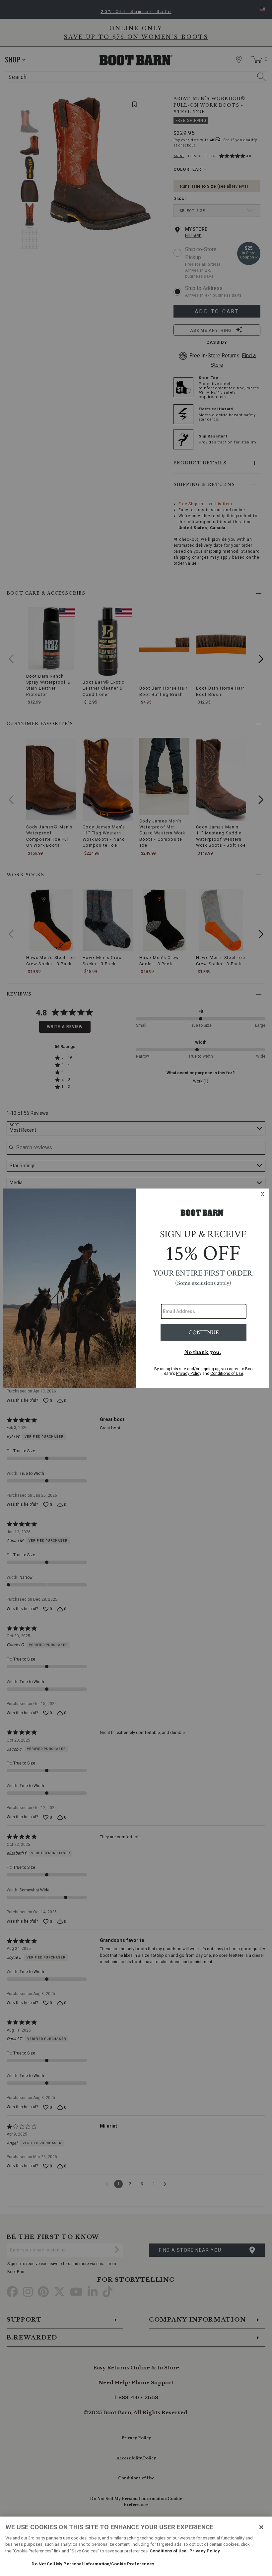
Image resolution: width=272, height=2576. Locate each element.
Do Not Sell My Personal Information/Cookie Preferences (93, 2564)
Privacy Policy (205, 2551)
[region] (136, 2546)
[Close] (261, 2527)
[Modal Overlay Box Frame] (136, 1288)
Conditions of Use (168, 2551)
